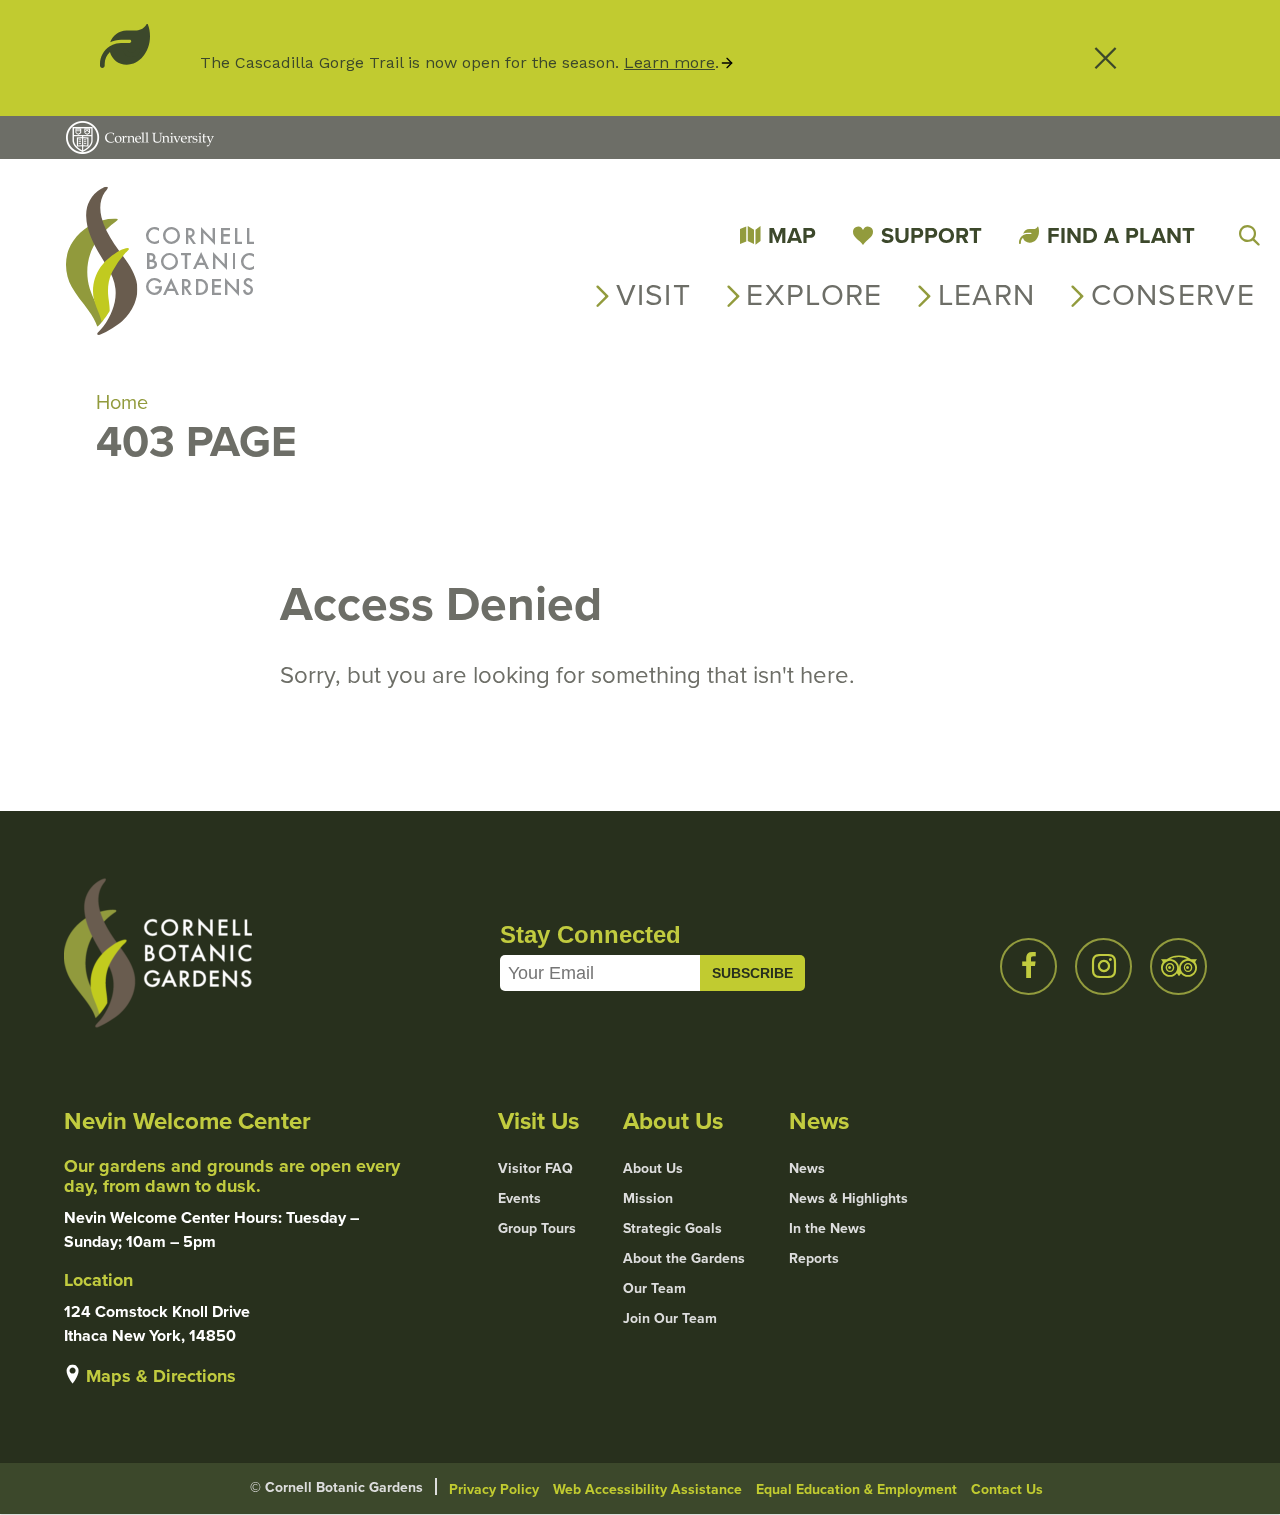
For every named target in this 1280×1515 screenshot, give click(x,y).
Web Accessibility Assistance (647, 1489)
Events (519, 1199)
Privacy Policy (494, 1489)
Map (792, 235)
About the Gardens (684, 1259)
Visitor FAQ (535, 1169)
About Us (653, 1169)
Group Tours (537, 1229)
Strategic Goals (672, 1229)
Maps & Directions (161, 1376)
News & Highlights (848, 1199)
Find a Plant (1121, 235)
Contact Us (1007, 1489)
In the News (827, 1229)
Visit (654, 295)
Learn (987, 295)
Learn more (669, 62)
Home (122, 402)
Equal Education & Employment (856, 1489)
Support (931, 235)
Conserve (1173, 295)
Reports (814, 1259)
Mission (648, 1199)
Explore (814, 295)
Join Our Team (670, 1319)
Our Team (654, 1289)
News (807, 1169)
